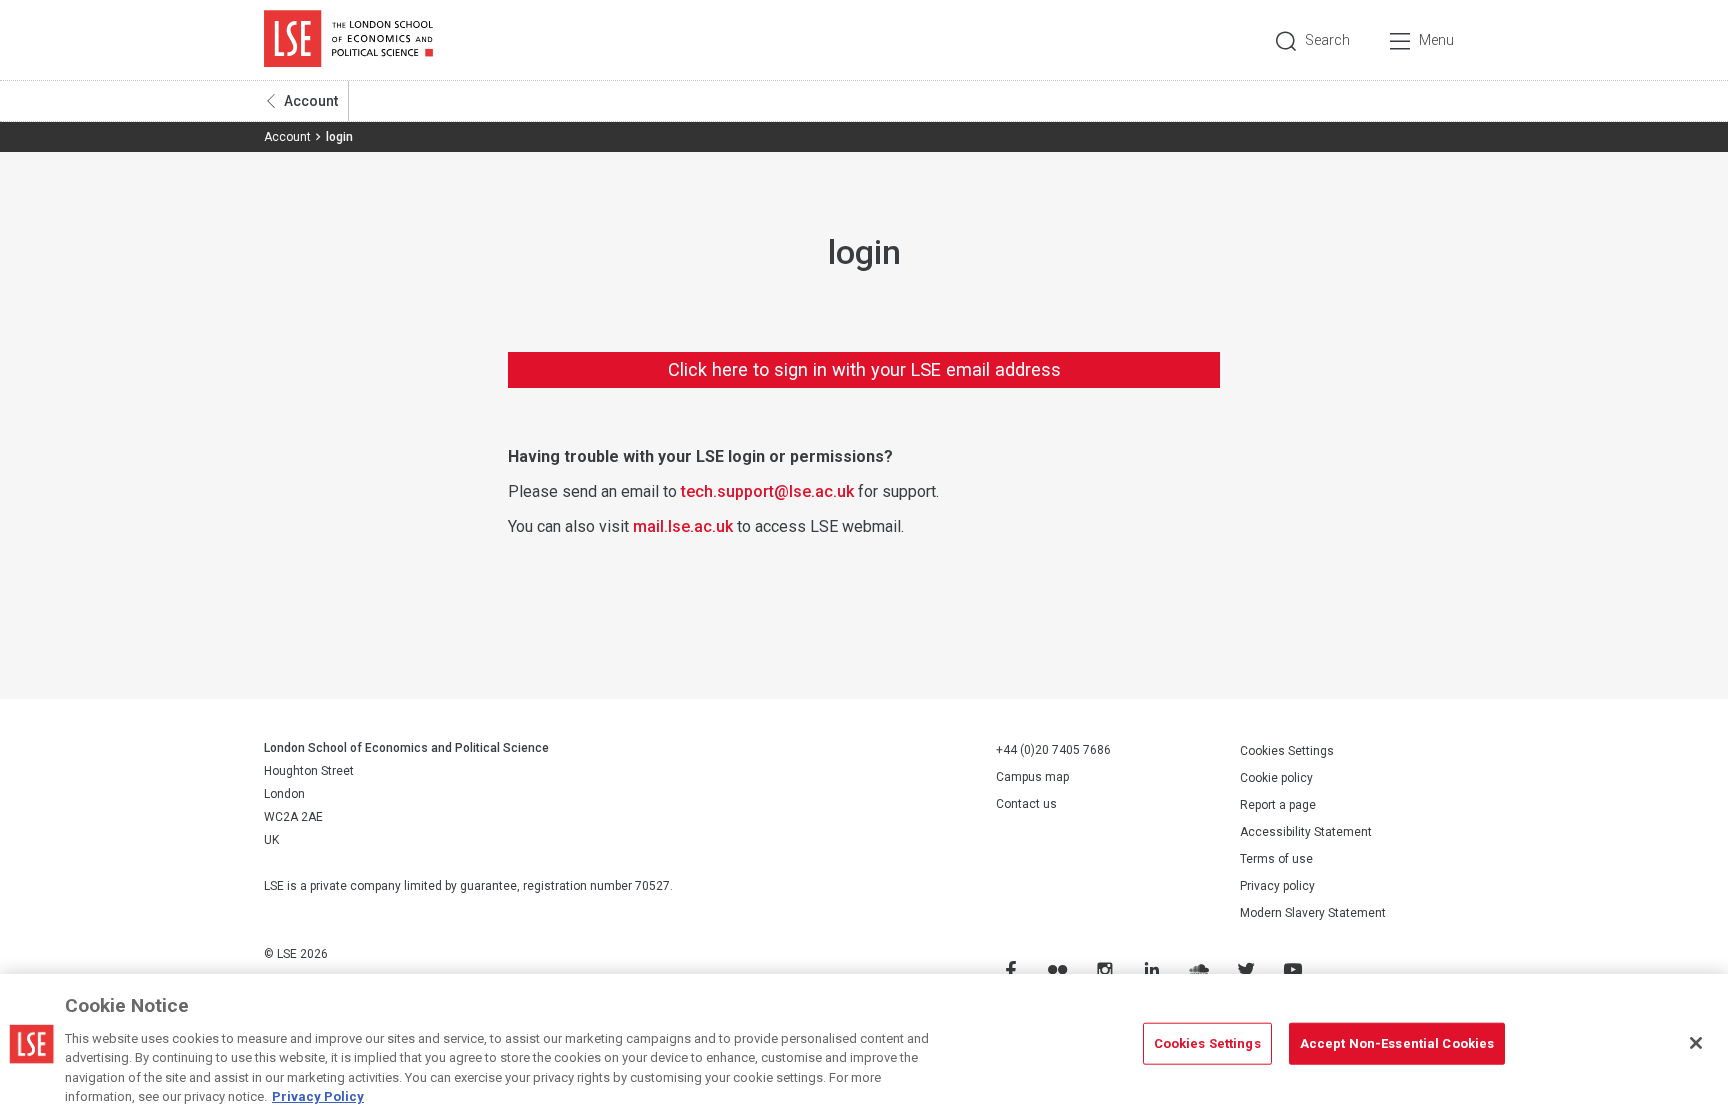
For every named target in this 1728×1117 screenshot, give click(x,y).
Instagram (1104, 969)
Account (311, 101)
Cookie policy (1276, 778)
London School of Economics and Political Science (348, 40)
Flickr (1057, 969)
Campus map (1032, 777)
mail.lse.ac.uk (683, 526)
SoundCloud (1198, 969)
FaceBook (1010, 969)
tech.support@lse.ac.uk (767, 491)
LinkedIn (1151, 969)
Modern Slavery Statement (1313, 913)
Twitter (1245, 969)
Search (1327, 40)
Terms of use (1276, 859)
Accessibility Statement (1306, 832)
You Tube (1292, 969)
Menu (1436, 40)
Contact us (1026, 804)
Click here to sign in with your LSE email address (864, 369)
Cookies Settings (1287, 751)
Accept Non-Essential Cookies (1397, 1043)
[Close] (1696, 1043)
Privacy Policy (318, 1096)
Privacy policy (1277, 886)
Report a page (1278, 805)
